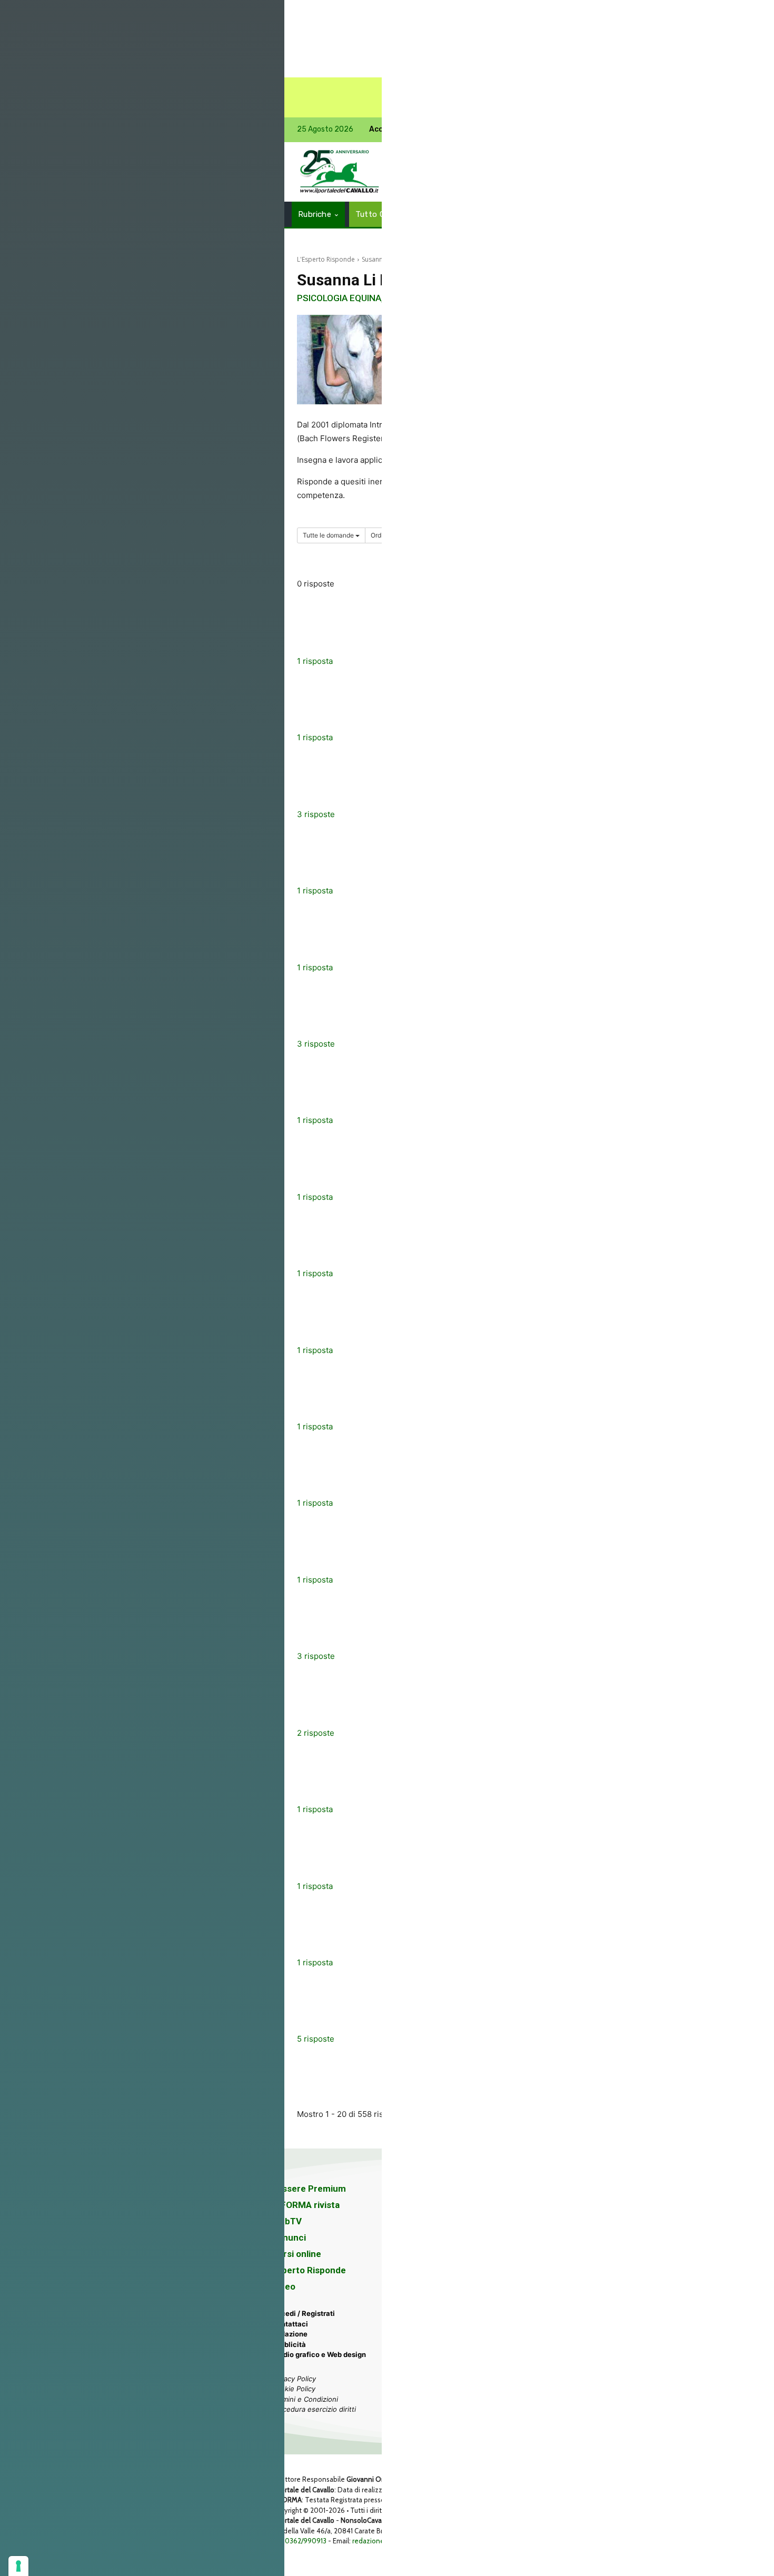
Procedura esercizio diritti (314, 2409)
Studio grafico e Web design (319, 2354)
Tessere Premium (309, 2189)
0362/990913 (306, 2541)
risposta (315, 661)
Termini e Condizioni (305, 2399)
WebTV (287, 2221)
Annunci (289, 2237)
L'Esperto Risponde (326, 259)
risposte (316, 814)
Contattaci (290, 2324)
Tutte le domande (329, 535)
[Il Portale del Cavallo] (340, 172)
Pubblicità (289, 2344)
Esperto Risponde (309, 2270)
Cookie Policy (294, 2389)
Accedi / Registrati (303, 2313)
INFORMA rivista (306, 2205)
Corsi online (296, 2254)
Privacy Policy (294, 2379)
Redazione (290, 2334)
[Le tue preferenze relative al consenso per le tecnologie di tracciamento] (18, 2566)
